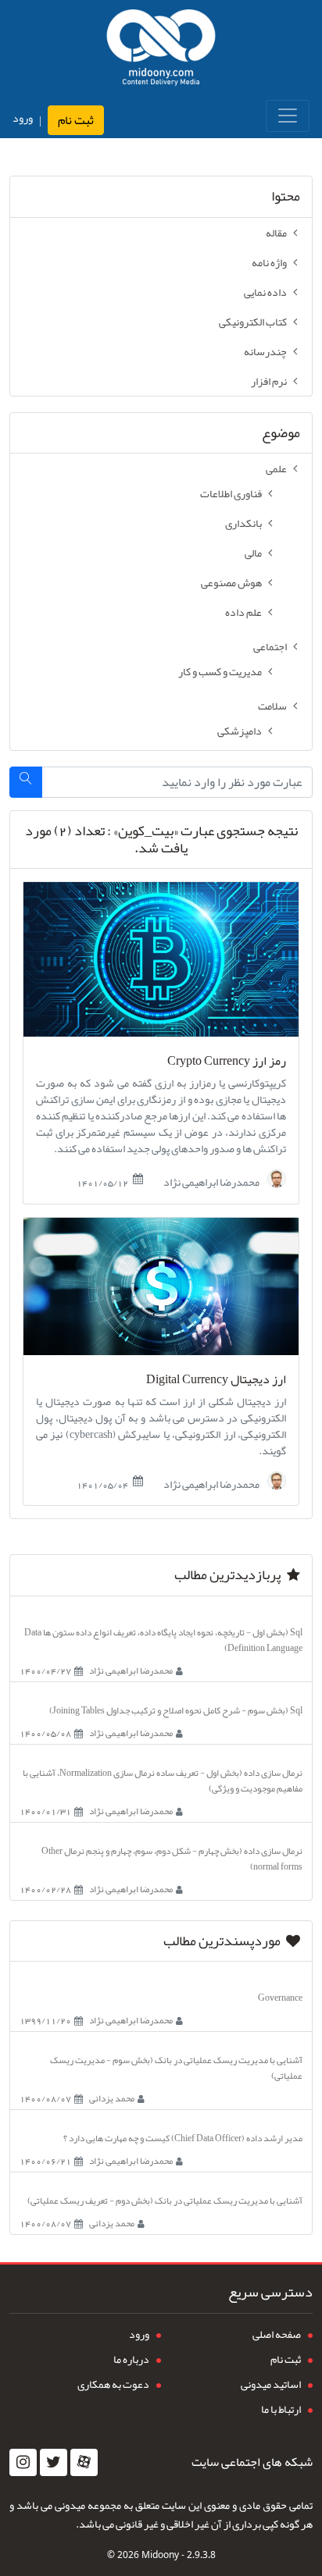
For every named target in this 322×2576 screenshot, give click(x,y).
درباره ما (131, 2359)
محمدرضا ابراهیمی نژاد (212, 1181)
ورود (23, 118)
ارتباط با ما (281, 2409)
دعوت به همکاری (113, 2384)
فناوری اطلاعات (231, 493)
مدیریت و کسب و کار (220, 671)
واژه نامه (269, 262)
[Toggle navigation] (288, 116)
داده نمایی (265, 292)
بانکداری (243, 523)
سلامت (272, 706)
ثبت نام (76, 120)
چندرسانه (265, 351)
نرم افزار (269, 381)
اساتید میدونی (271, 2384)
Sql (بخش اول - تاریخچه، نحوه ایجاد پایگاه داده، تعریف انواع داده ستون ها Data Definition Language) (163, 1640)
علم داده (243, 612)
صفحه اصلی (277, 2334)
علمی (276, 468)
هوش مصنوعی (231, 582)
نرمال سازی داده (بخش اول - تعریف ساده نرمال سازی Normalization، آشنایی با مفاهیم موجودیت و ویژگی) (163, 1781)
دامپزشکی (240, 731)
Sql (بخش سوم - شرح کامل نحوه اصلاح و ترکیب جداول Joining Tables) (176, 1710)
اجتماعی (270, 646)
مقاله (276, 233)
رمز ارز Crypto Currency (227, 1061)
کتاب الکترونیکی (253, 322)
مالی (253, 553)
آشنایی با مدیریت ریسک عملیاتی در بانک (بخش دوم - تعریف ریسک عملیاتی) (165, 2201)
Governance (280, 1998)
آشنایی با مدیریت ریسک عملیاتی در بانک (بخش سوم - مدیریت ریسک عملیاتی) (176, 2068)
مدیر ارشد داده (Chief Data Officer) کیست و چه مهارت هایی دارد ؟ (183, 2138)
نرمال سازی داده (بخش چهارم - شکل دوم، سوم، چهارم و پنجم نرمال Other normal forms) (172, 1859)
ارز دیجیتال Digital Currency (216, 1380)
